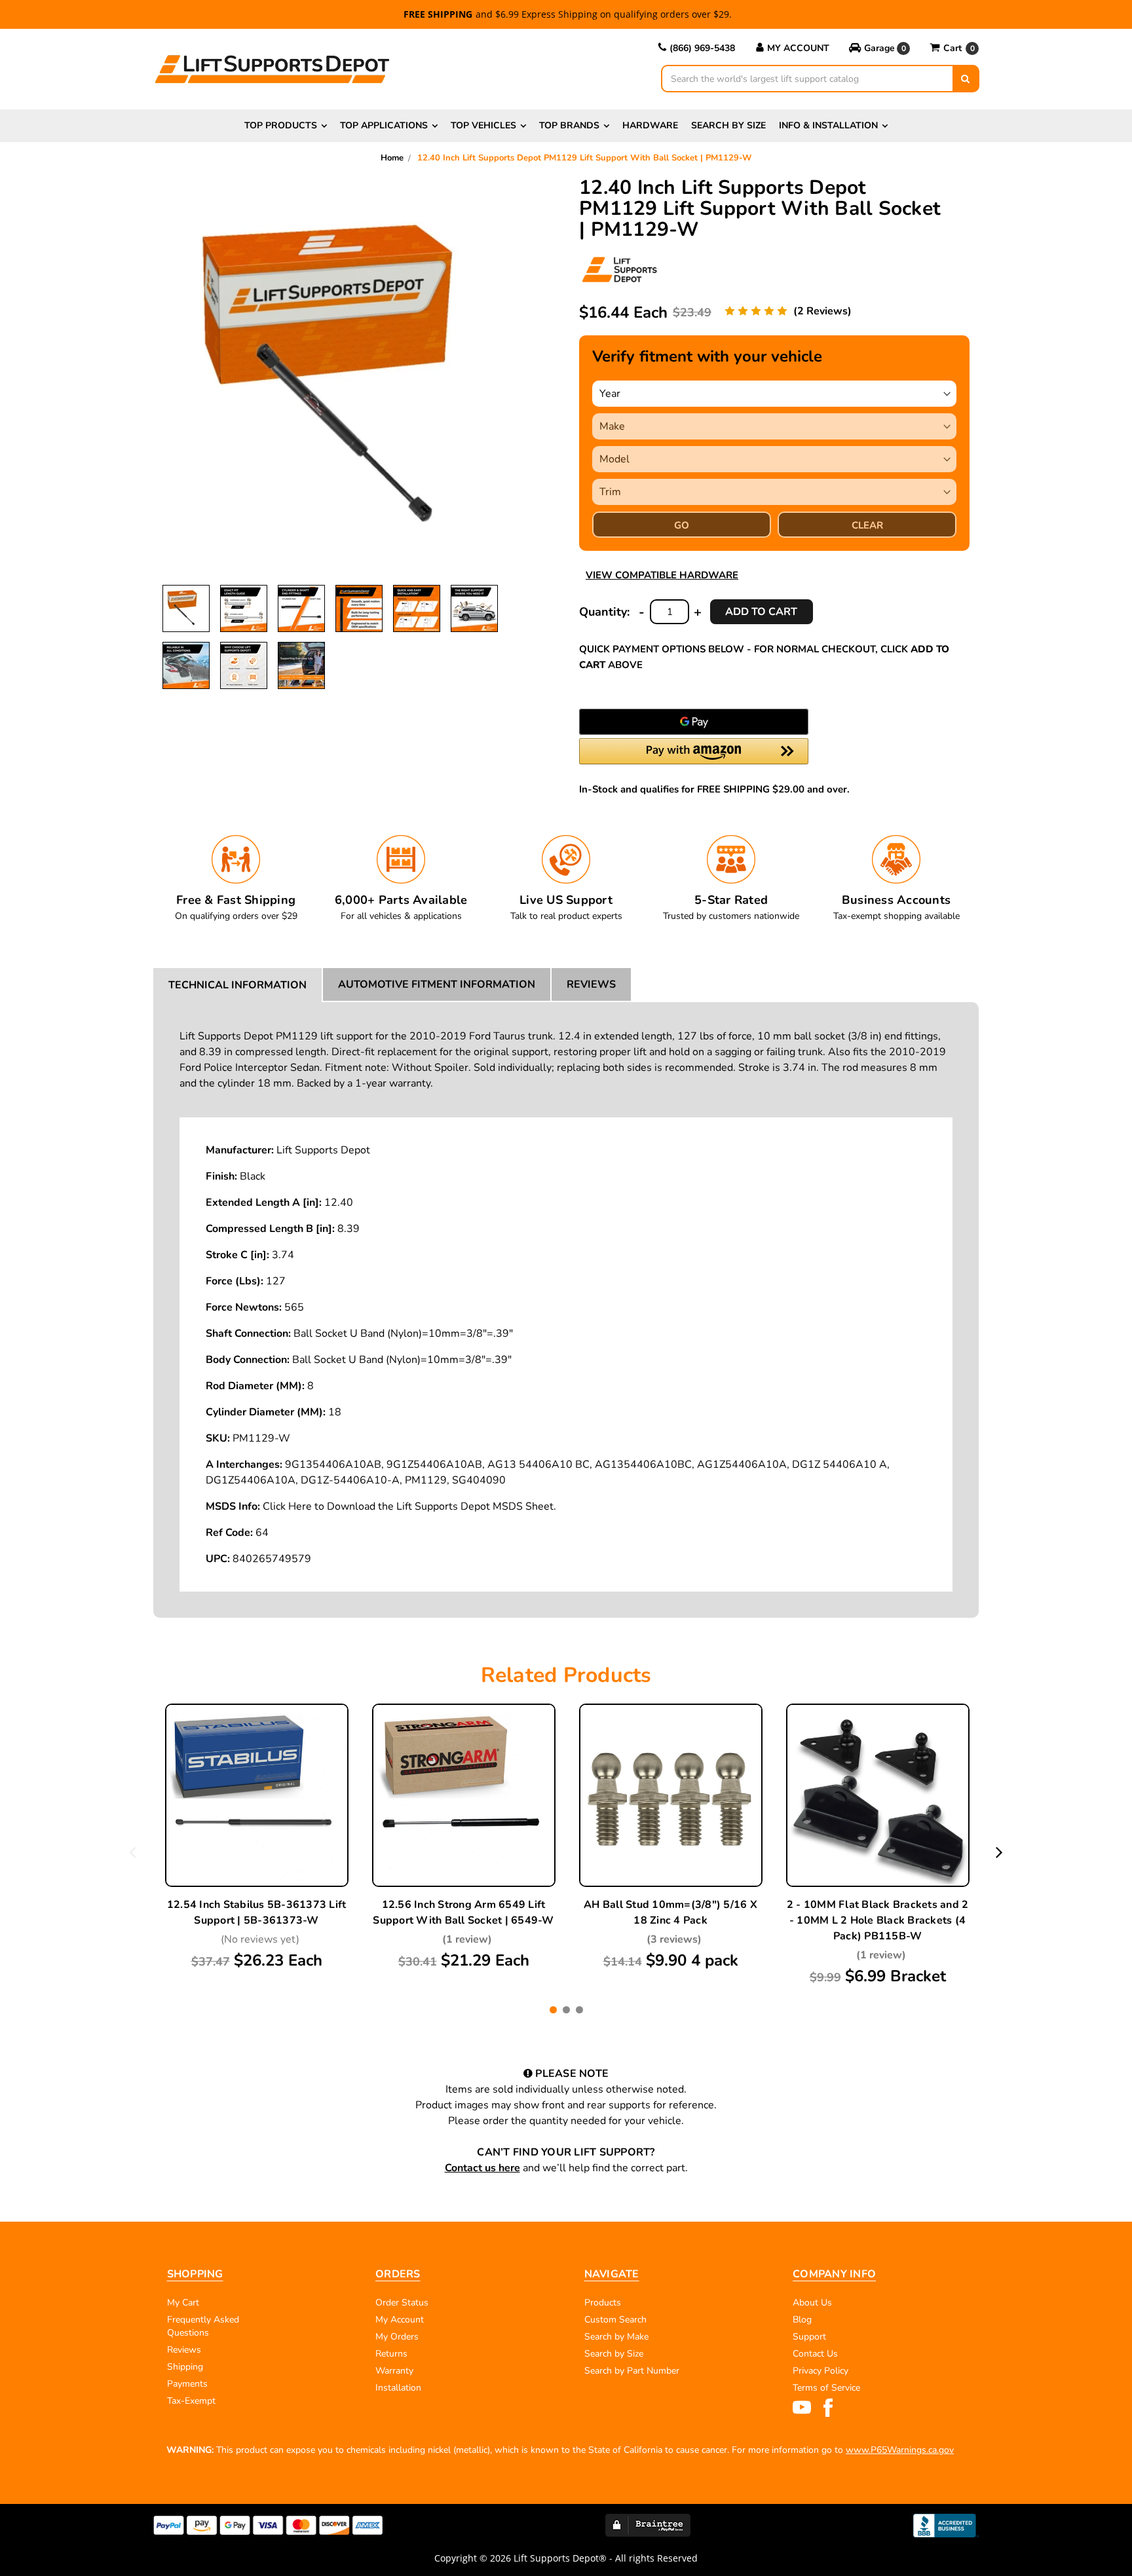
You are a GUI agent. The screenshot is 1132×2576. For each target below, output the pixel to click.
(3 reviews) (674, 1939)
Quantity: (604, 612)
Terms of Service (826, 2388)
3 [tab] (579, 2010)
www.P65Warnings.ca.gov (900, 2450)
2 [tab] (566, 2010)
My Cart (183, 2303)
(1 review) (467, 1939)
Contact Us (815, 2354)
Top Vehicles (483, 125)
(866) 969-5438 (702, 48)
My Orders (397, 2337)
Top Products (281, 125)
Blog (802, 2320)
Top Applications (384, 125)
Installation (398, 2388)
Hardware (650, 125)
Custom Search (615, 2320)
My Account (798, 48)
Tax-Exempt (191, 2401)
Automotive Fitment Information (437, 984)
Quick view (257, 1766)
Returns (391, 2354)
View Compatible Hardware (662, 575)
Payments (187, 2384)
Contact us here (482, 2168)
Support (809, 2337)
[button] (879, 48)
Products (603, 2303)
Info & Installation (828, 125)
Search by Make (616, 2337)
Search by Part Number (632, 2371)
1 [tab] (553, 2010)
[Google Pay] (694, 722)
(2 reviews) (822, 311)
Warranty (394, 2371)
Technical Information (237, 985)
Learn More (257, 1797)
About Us (812, 2303)
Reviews (591, 984)
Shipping (185, 2367)
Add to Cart (257, 1827)
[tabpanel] (257, 1838)
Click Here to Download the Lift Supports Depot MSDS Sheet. (409, 1506)
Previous (133, 1852)
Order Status (402, 2303)
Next (999, 1852)
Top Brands (569, 125)
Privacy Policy (821, 2371)
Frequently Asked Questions (203, 2326)
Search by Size (728, 125)
